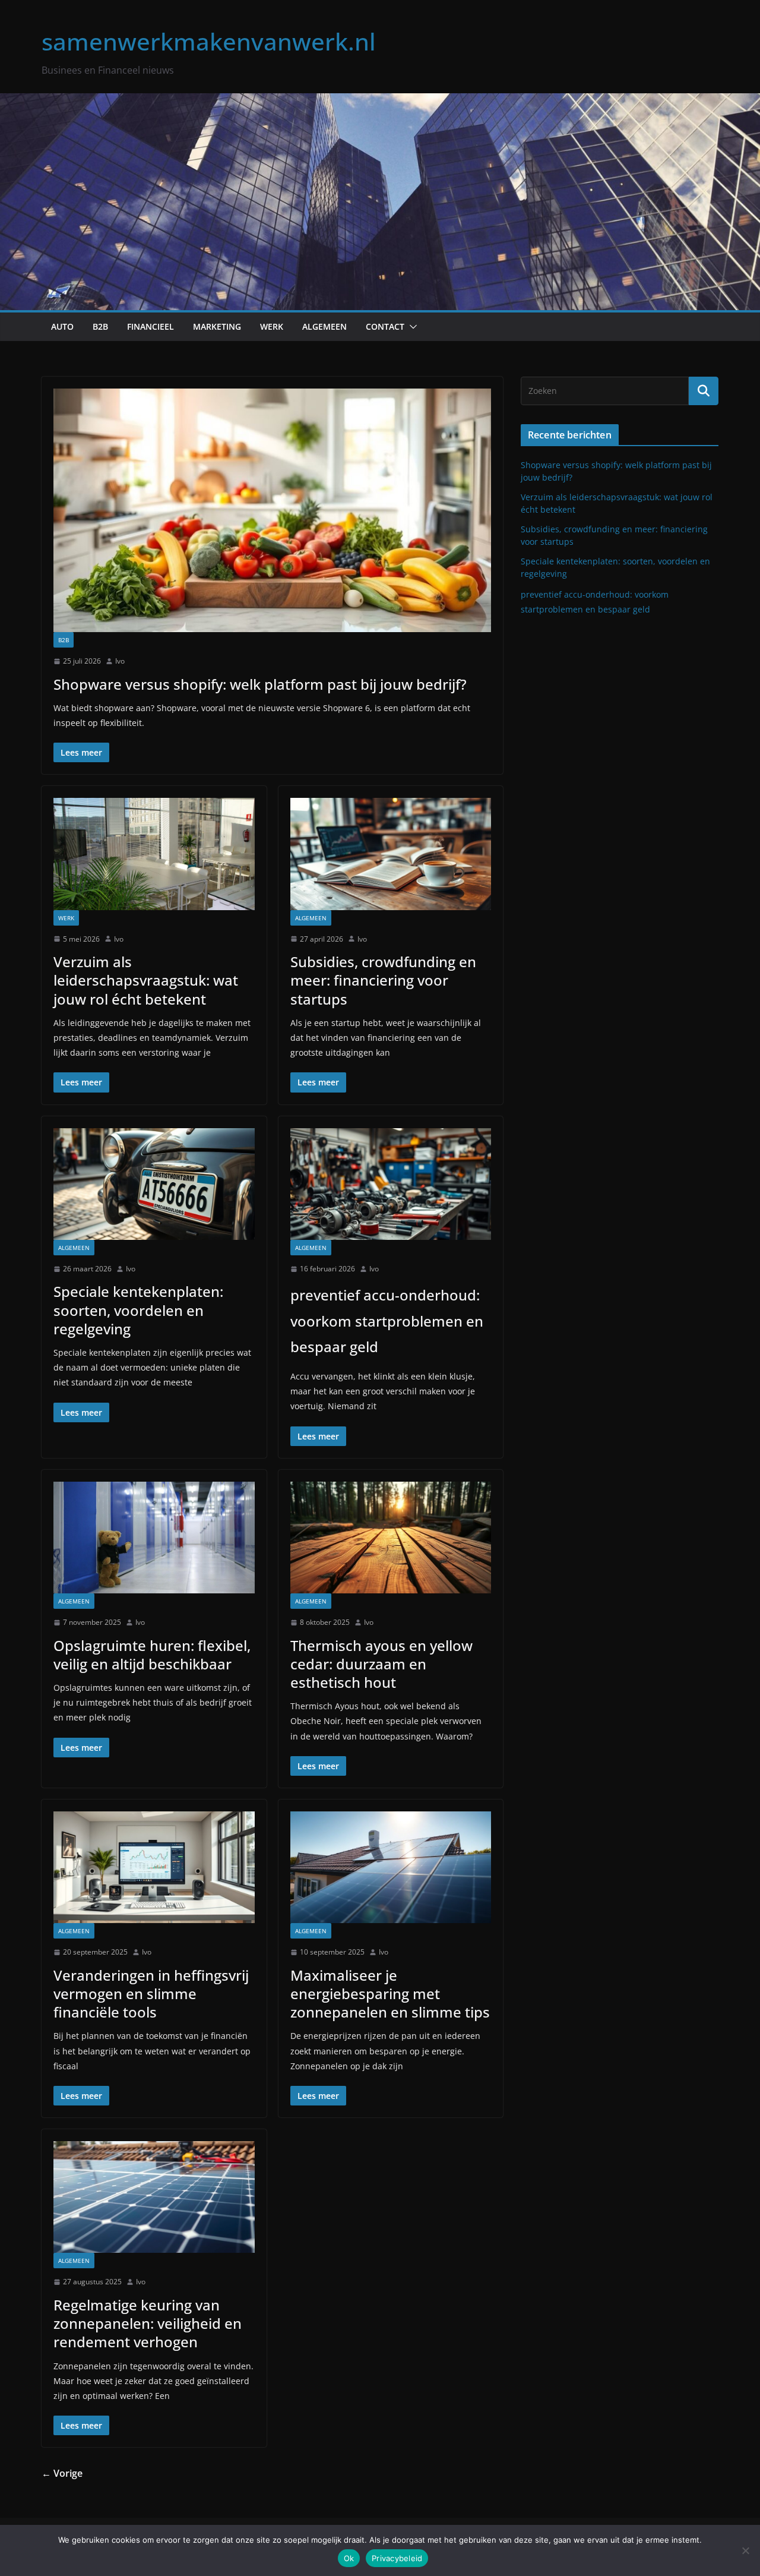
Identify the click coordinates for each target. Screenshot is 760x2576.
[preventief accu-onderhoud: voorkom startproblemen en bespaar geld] (391, 1184)
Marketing (217, 326)
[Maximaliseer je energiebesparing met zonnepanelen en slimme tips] (391, 1867)
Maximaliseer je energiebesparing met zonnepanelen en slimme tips (390, 1993)
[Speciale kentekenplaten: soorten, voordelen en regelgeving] (154, 1184)
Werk (272, 326)
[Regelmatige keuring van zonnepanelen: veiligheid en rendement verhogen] (154, 2197)
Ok (349, 2558)
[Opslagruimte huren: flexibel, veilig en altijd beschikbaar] (154, 1538)
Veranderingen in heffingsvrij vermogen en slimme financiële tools (151, 1993)
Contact (385, 326)
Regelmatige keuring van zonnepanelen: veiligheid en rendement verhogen (148, 2323)
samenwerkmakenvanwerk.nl (209, 41)
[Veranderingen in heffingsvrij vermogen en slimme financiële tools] (154, 1867)
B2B (100, 326)
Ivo (120, 661)
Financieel (151, 326)
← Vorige (62, 2473)
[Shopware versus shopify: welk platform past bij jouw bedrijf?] (272, 510)
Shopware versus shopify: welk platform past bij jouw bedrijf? (260, 684)
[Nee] (745, 2550)
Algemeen (324, 326)
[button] (411, 327)
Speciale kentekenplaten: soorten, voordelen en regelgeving (138, 1310)
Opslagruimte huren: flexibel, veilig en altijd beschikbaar (152, 1655)
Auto (62, 326)
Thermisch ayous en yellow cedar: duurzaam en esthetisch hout (381, 1664)
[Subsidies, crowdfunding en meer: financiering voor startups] (391, 854)
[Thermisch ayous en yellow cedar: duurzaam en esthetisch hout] (391, 1538)
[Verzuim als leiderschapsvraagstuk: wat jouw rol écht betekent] (154, 854)
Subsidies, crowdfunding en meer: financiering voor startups (383, 980)
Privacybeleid (397, 2558)
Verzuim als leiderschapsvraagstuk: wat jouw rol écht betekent (146, 980)
